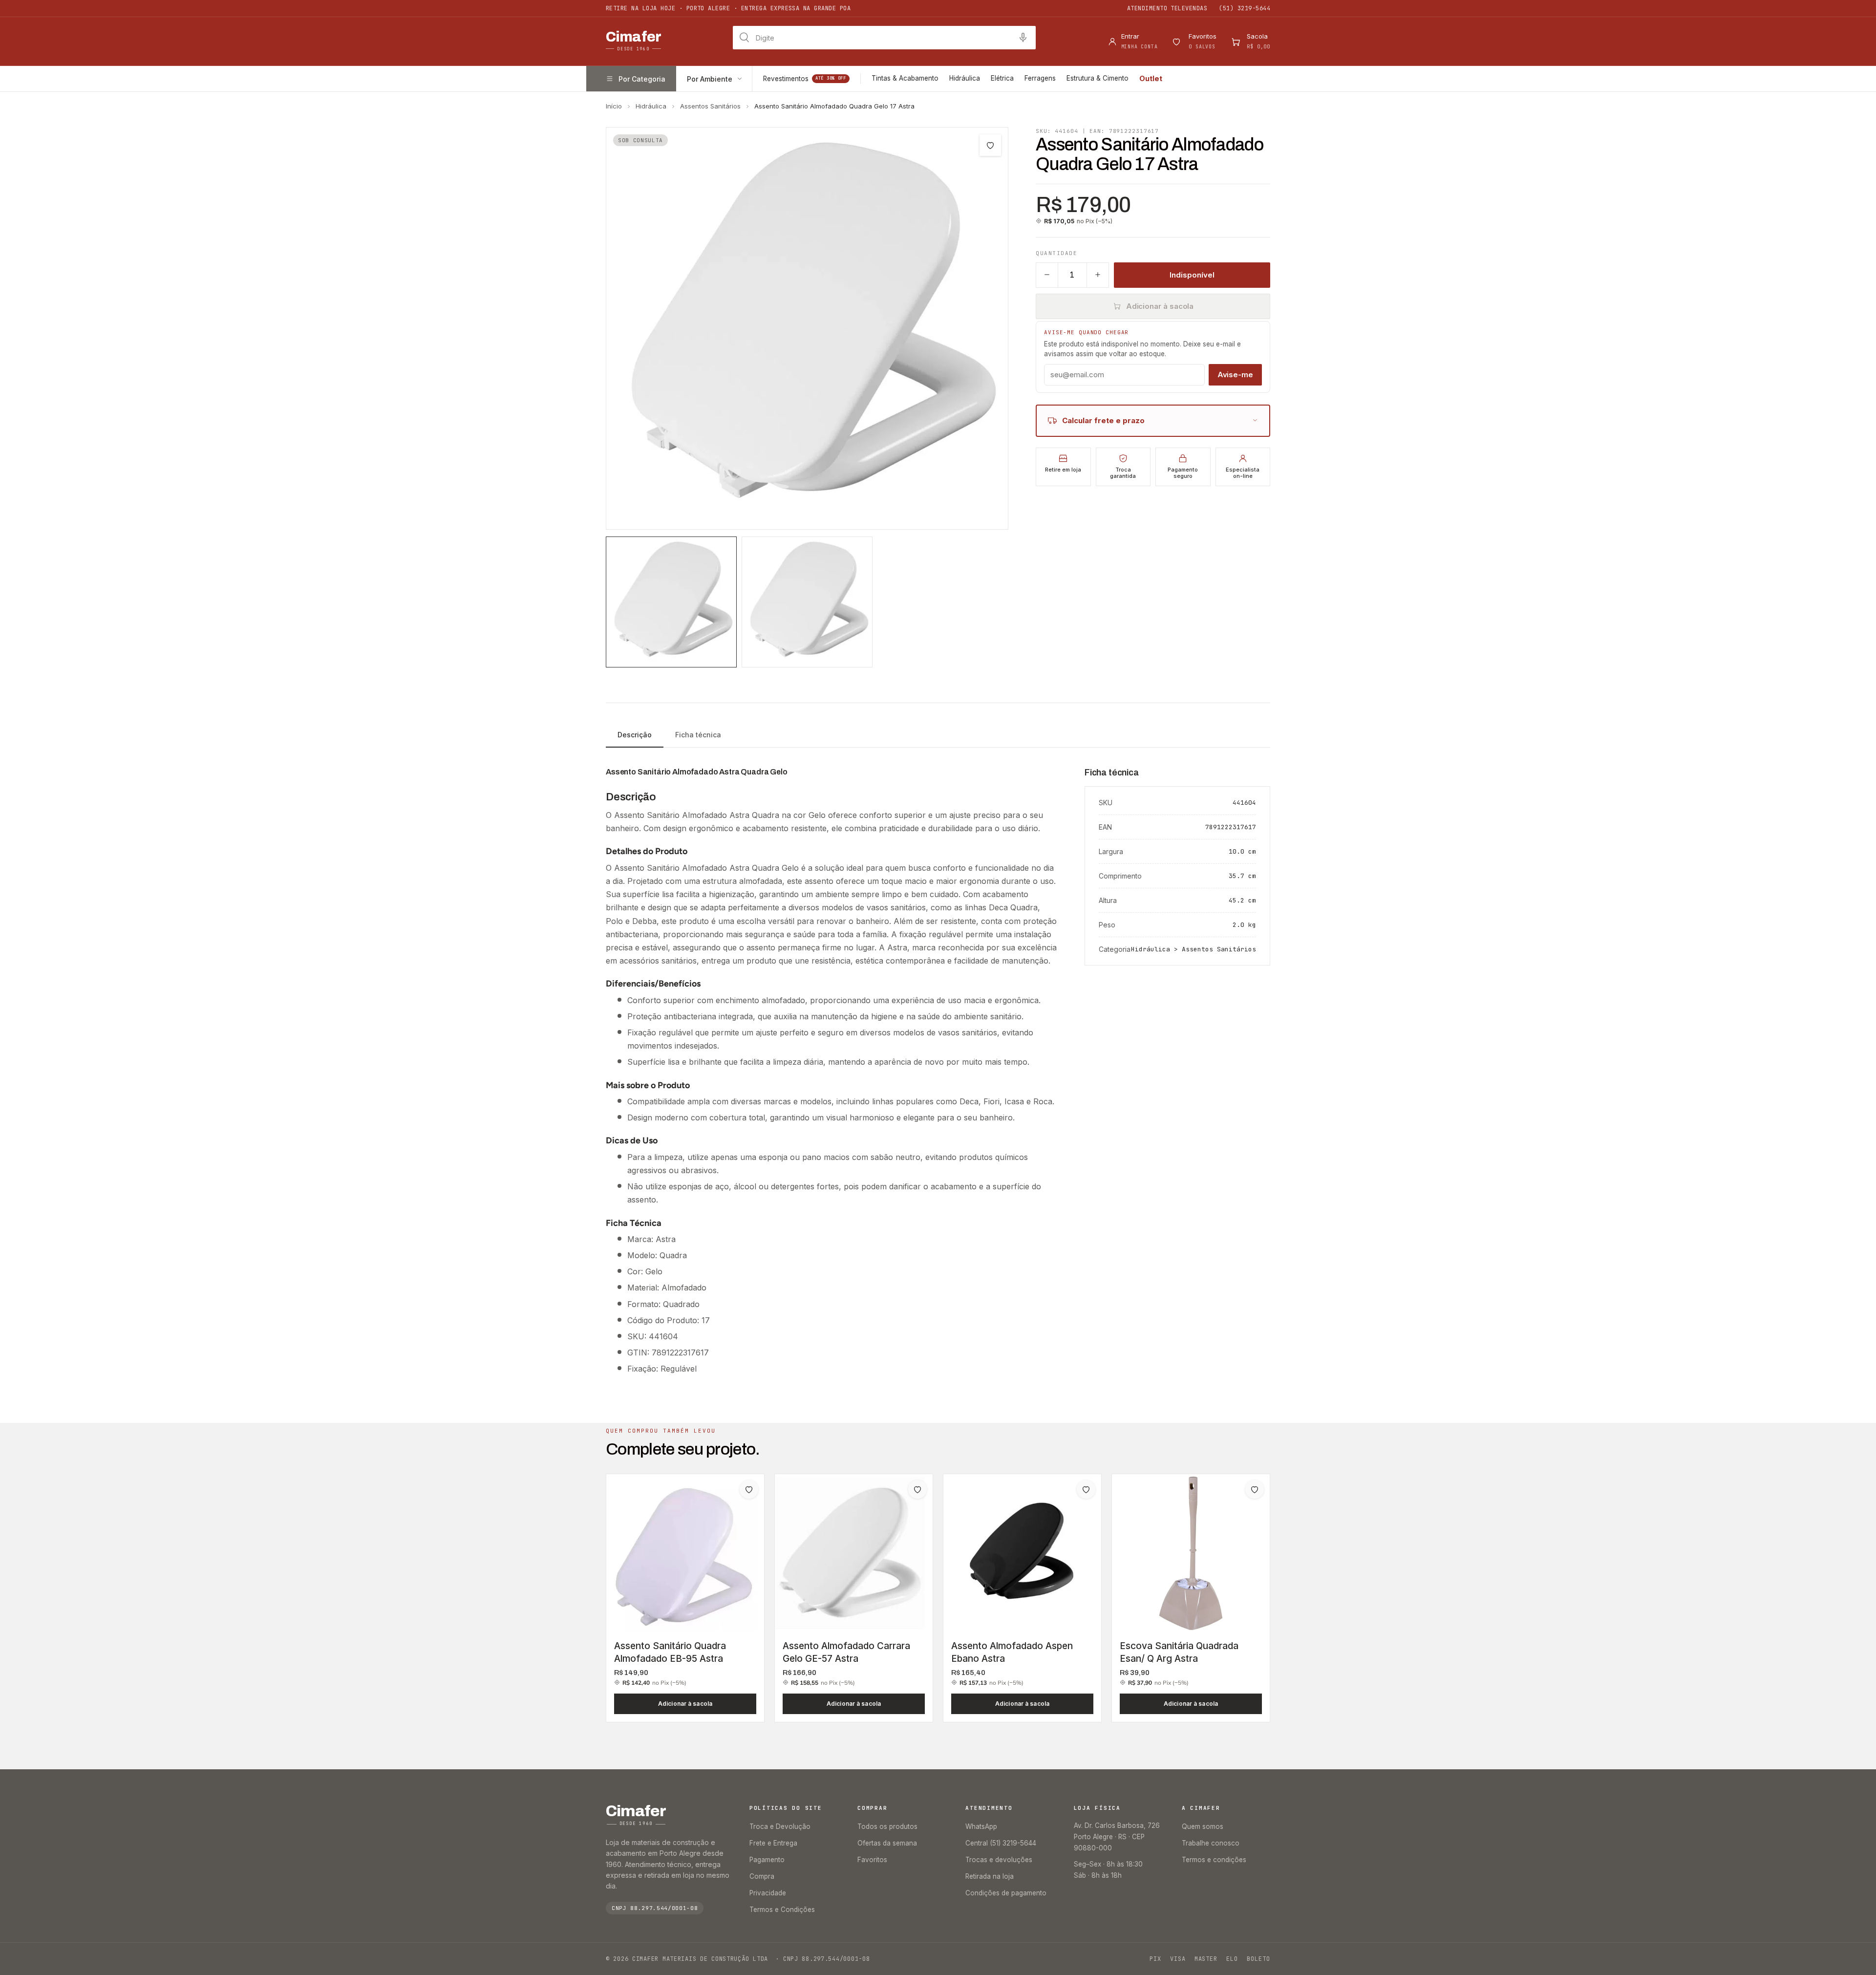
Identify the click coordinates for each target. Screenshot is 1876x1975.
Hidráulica (965, 78)
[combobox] (884, 38)
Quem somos (1203, 1826)
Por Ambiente (710, 79)
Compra (762, 1876)
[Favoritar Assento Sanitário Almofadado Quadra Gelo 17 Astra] (990, 145)
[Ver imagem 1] (671, 602)
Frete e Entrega (773, 1843)
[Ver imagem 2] (807, 602)
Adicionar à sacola (1160, 306)
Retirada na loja (990, 1876)
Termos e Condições (782, 1910)
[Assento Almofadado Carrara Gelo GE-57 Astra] (854, 1553)
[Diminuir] (1047, 275)
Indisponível (1192, 274)
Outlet (1151, 78)
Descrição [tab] (635, 735)
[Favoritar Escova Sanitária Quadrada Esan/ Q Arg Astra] (1255, 1489)
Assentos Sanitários (710, 106)
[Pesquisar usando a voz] (1023, 38)
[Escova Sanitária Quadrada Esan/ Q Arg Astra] (1191, 1553)
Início (614, 106)
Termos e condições (1214, 1860)
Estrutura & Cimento (1098, 78)
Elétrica (1002, 78)
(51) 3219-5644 (1245, 8)
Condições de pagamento (1006, 1893)
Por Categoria (642, 79)
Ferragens (1040, 78)
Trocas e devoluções (999, 1860)
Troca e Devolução (780, 1826)
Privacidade (768, 1893)
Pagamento (767, 1860)
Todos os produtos (887, 1826)
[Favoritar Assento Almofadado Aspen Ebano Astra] (1086, 1489)
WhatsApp (981, 1826)
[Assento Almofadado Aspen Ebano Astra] (1022, 1553)
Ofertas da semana (887, 1843)
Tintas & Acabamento (905, 78)
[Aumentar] (1098, 275)
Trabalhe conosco (1211, 1843)
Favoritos (872, 1860)
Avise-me (1235, 374)
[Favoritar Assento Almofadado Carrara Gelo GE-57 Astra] (917, 1489)
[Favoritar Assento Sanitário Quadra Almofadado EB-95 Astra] (749, 1489)
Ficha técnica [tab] (698, 735)
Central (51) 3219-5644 (1001, 1843)
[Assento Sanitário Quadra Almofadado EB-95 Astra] (685, 1553)
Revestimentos (805, 79)
